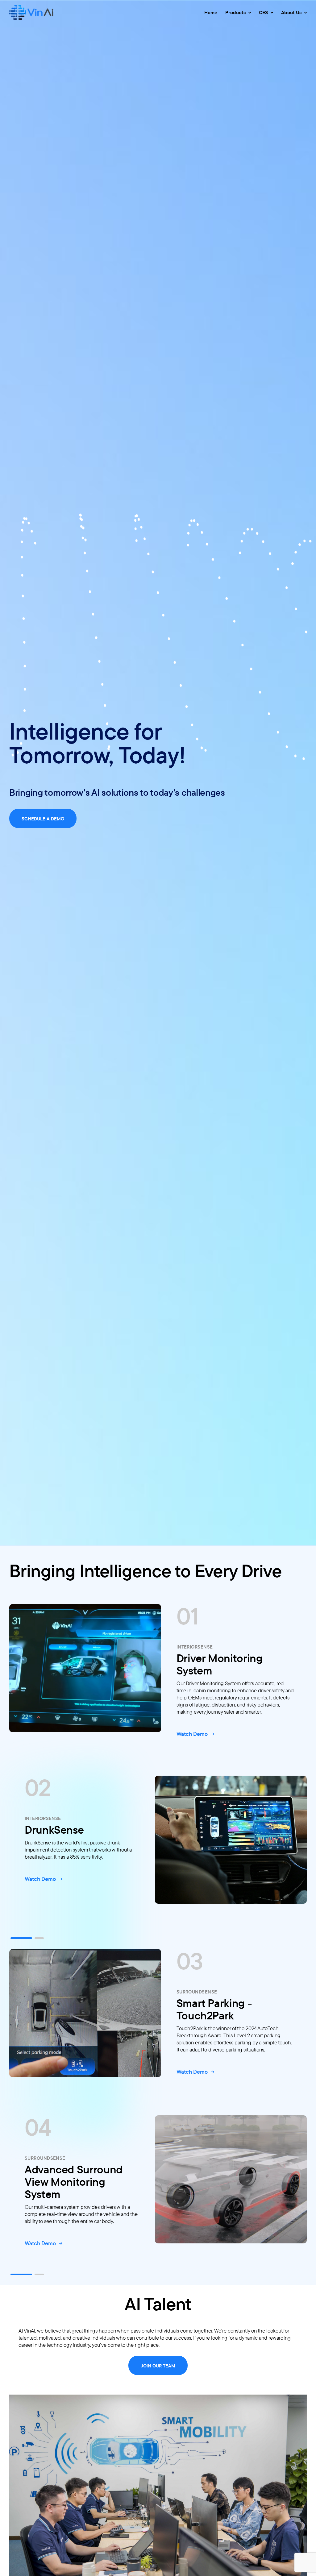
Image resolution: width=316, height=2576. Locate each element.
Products (236, 12)
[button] (21, 1938)
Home (211, 12)
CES (264, 12)
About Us (292, 12)
